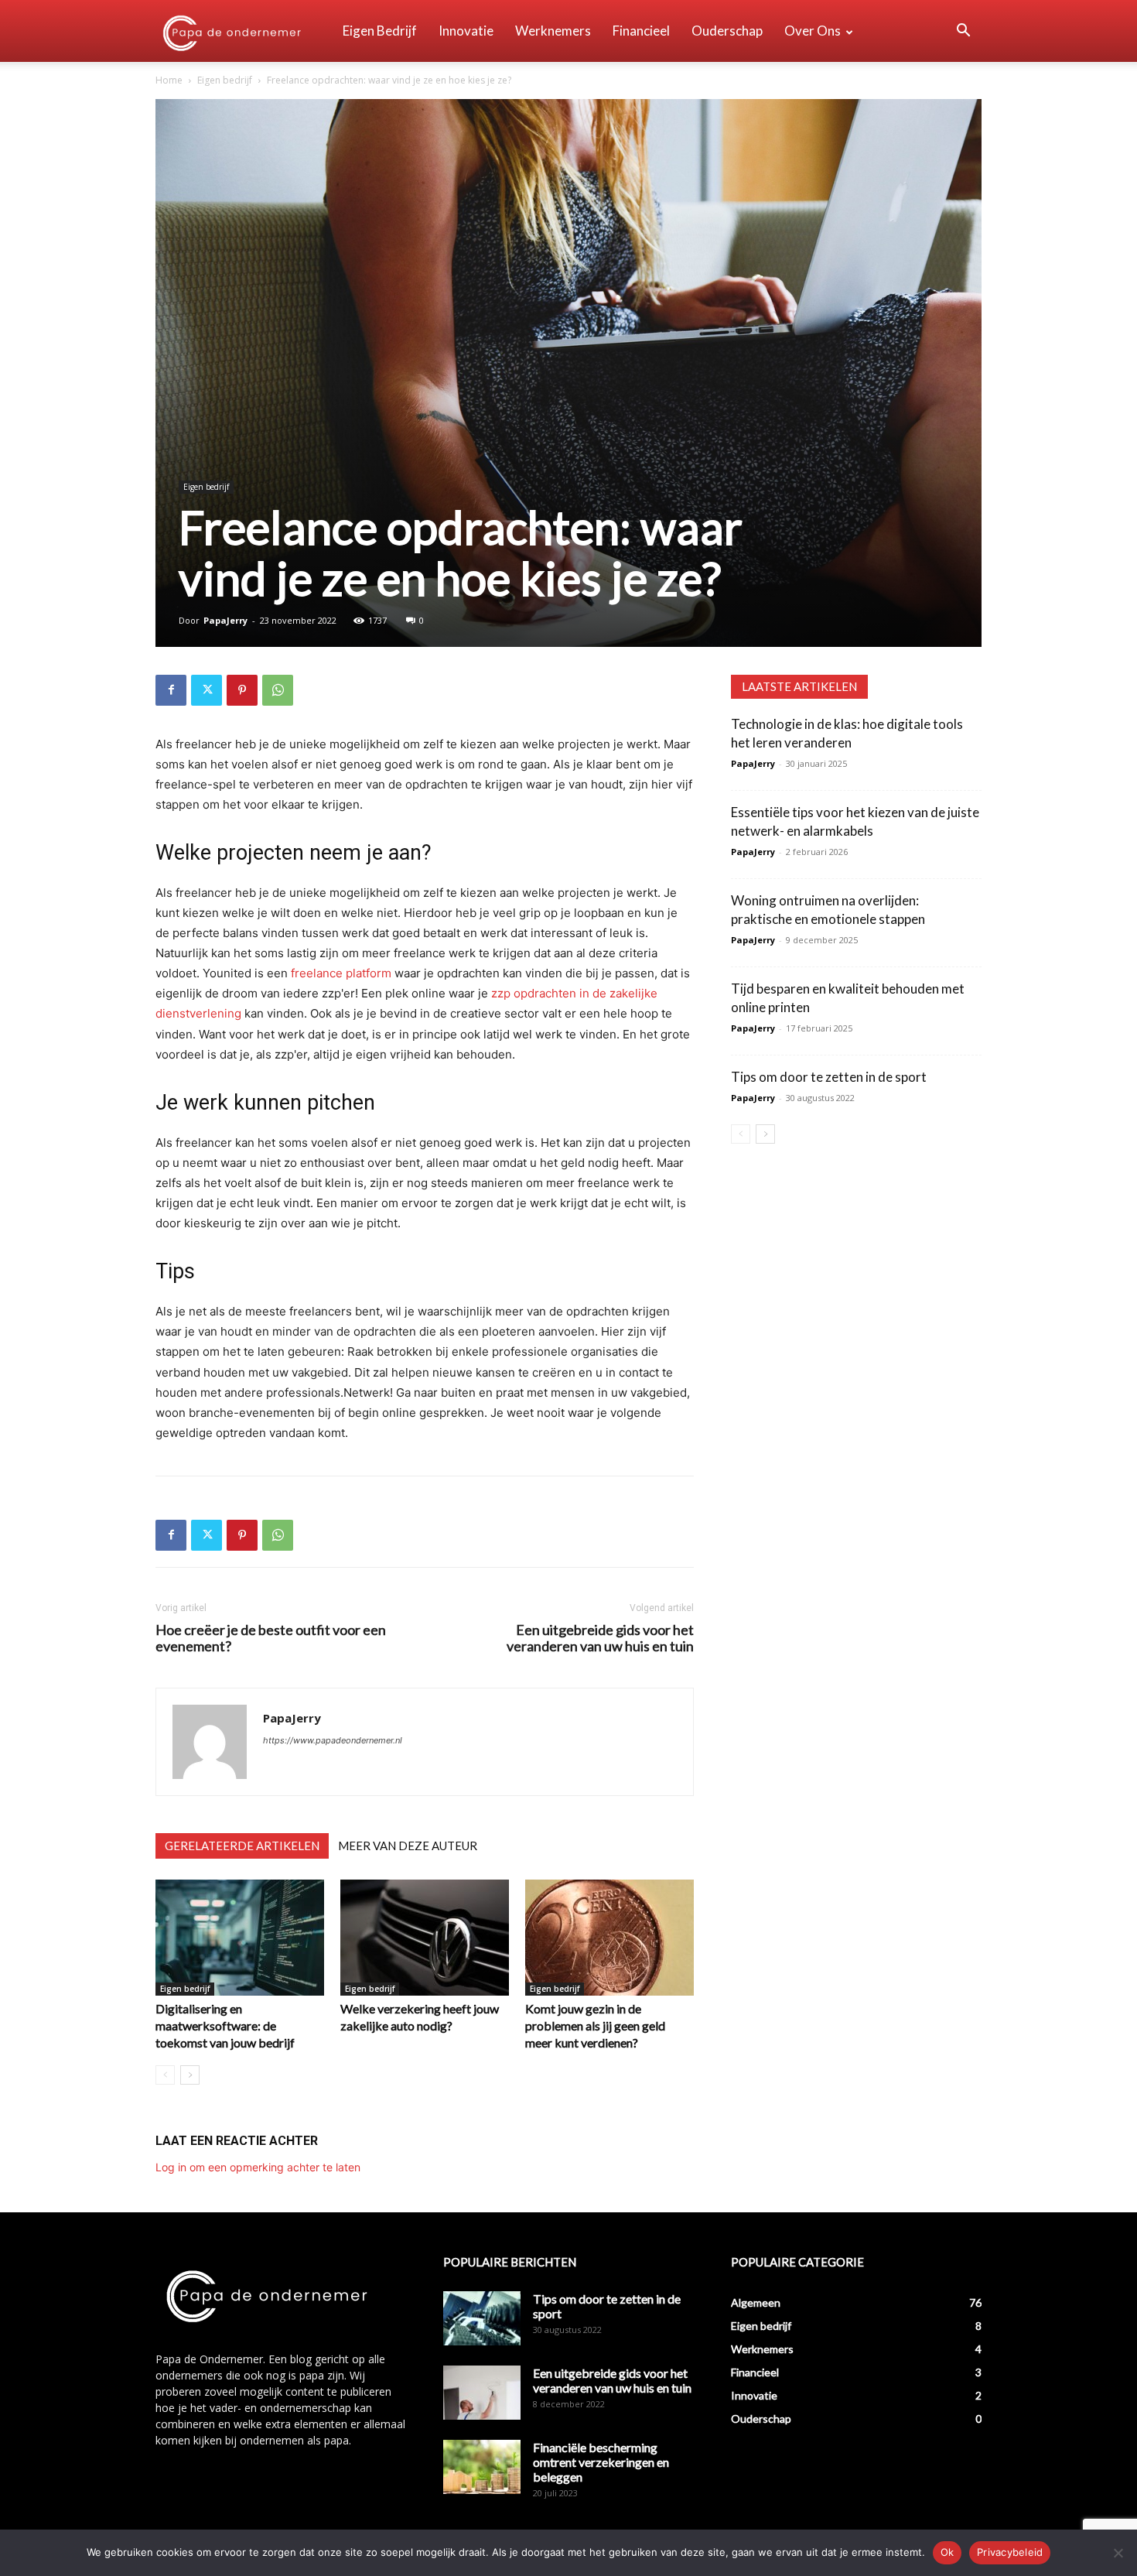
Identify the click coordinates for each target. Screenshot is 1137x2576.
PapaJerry (225, 620)
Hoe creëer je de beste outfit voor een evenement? (271, 1638)
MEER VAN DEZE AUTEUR (408, 1846)
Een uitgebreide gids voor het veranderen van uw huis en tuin (600, 1638)
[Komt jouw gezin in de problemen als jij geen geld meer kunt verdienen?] (609, 1938)
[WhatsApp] (278, 690)
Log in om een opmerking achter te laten (258, 2167)
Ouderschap (727, 31)
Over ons (813, 31)
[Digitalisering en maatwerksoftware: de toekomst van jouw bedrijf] (240, 1938)
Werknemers (553, 31)
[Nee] (1118, 2553)
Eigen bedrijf (380, 31)
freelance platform (341, 973)
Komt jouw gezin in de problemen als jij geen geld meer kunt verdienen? (595, 2025)
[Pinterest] (242, 690)
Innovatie (466, 31)
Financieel (641, 31)
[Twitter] (207, 690)
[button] (963, 32)
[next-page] (190, 2075)
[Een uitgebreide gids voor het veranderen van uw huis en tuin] (482, 2393)
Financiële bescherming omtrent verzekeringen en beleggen (601, 2462)
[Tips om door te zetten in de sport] (482, 2318)
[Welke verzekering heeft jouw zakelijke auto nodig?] (425, 1938)
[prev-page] (165, 2075)
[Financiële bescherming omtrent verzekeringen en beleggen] (482, 2467)
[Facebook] (171, 690)
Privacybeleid (1010, 2552)
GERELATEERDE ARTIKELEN (242, 1846)
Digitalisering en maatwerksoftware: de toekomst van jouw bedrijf (225, 2025)
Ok (947, 2552)
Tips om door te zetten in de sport (829, 1077)
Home (169, 80)
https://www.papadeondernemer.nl (333, 1740)
